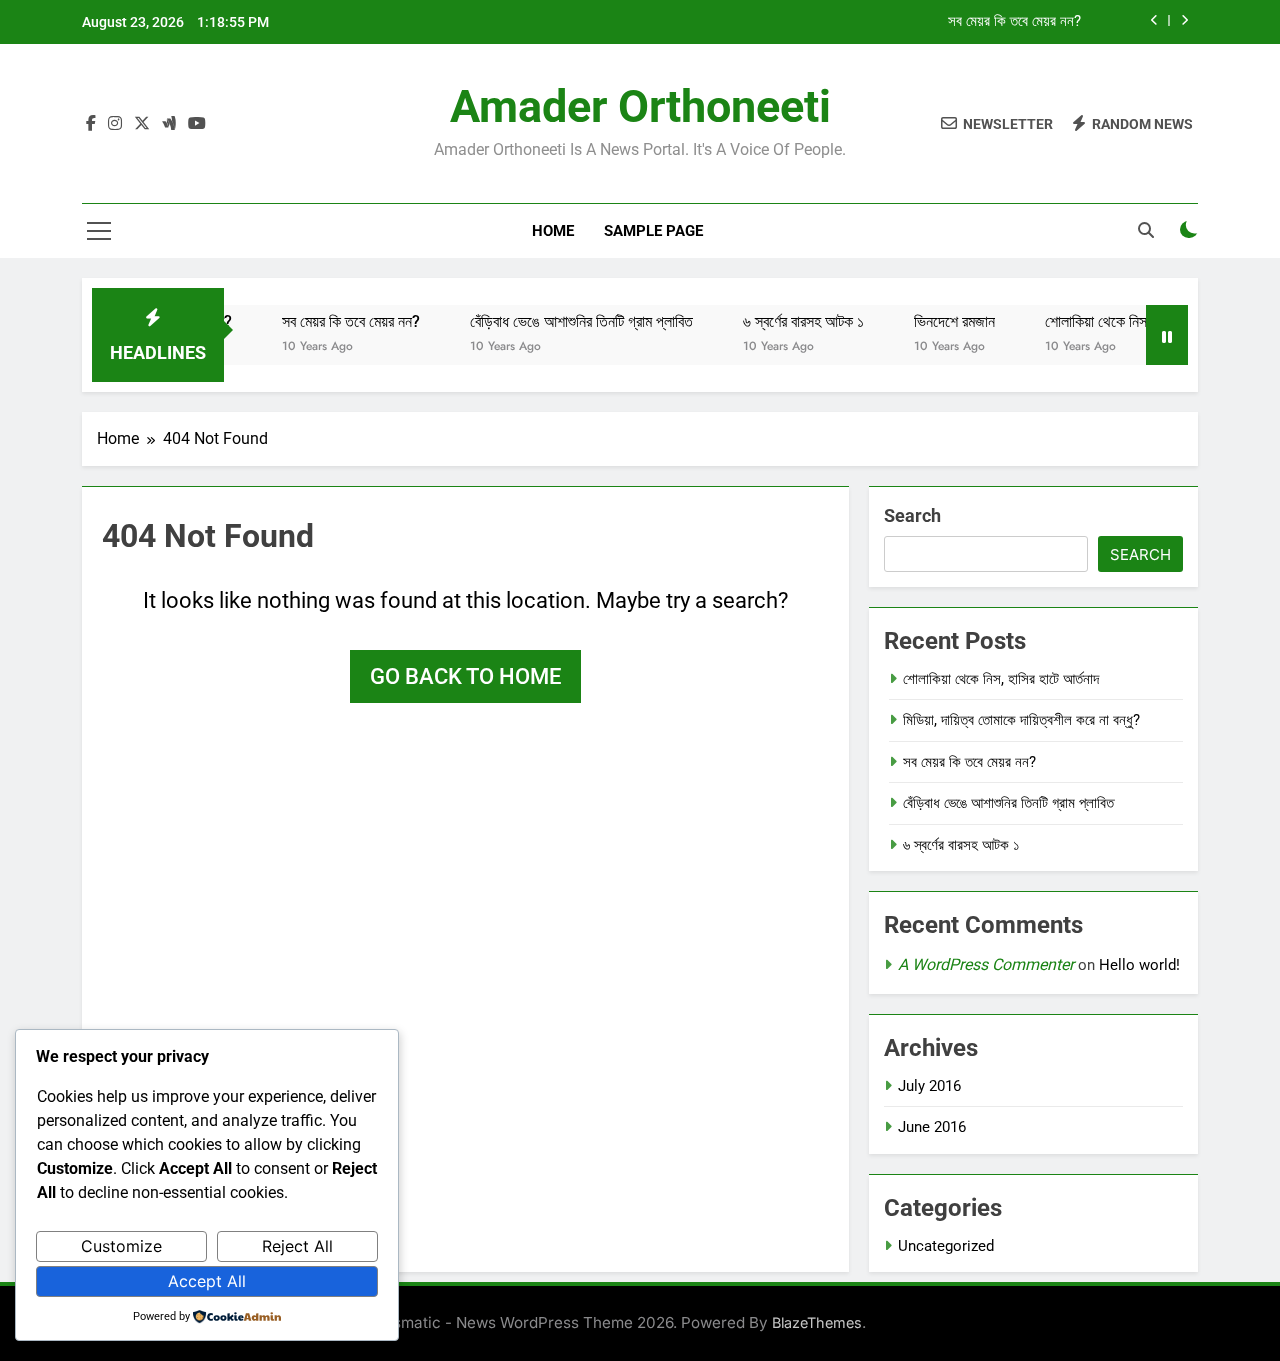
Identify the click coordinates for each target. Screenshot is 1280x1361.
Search (912, 515)
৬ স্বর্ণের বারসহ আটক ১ (786, 321)
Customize (121, 1246)
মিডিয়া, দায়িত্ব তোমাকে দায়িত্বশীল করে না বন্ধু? (1021, 720)
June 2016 (932, 1127)
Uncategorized (946, 1246)
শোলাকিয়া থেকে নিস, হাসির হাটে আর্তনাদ (1130, 321)
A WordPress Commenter (986, 964)
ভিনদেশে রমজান (937, 321)
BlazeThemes (817, 1322)
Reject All (297, 1246)
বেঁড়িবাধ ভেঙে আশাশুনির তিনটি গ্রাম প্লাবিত (564, 321)
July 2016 (929, 1086)
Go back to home (465, 676)
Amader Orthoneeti (640, 106)
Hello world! (1139, 965)
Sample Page (653, 231)
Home (553, 231)
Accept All (207, 1281)
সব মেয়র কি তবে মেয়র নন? (1014, 22)
